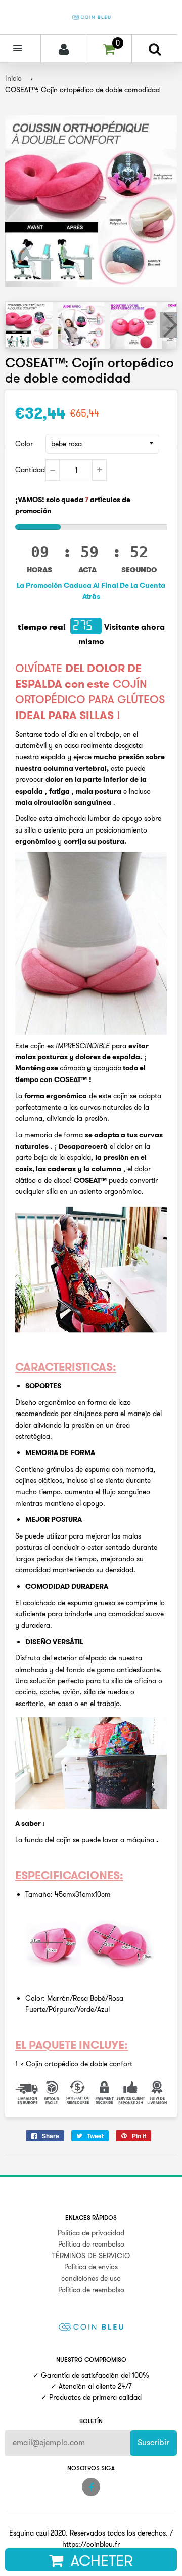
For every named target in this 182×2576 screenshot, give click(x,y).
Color (24, 444)
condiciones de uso (91, 2278)
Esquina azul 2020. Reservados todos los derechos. (88, 2533)
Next (168, 325)
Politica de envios (91, 2267)
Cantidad (30, 470)
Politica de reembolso (91, 2244)
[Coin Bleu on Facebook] (91, 2487)
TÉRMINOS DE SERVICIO (91, 2256)
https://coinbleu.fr (91, 2544)
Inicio (13, 78)
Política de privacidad (91, 2233)
